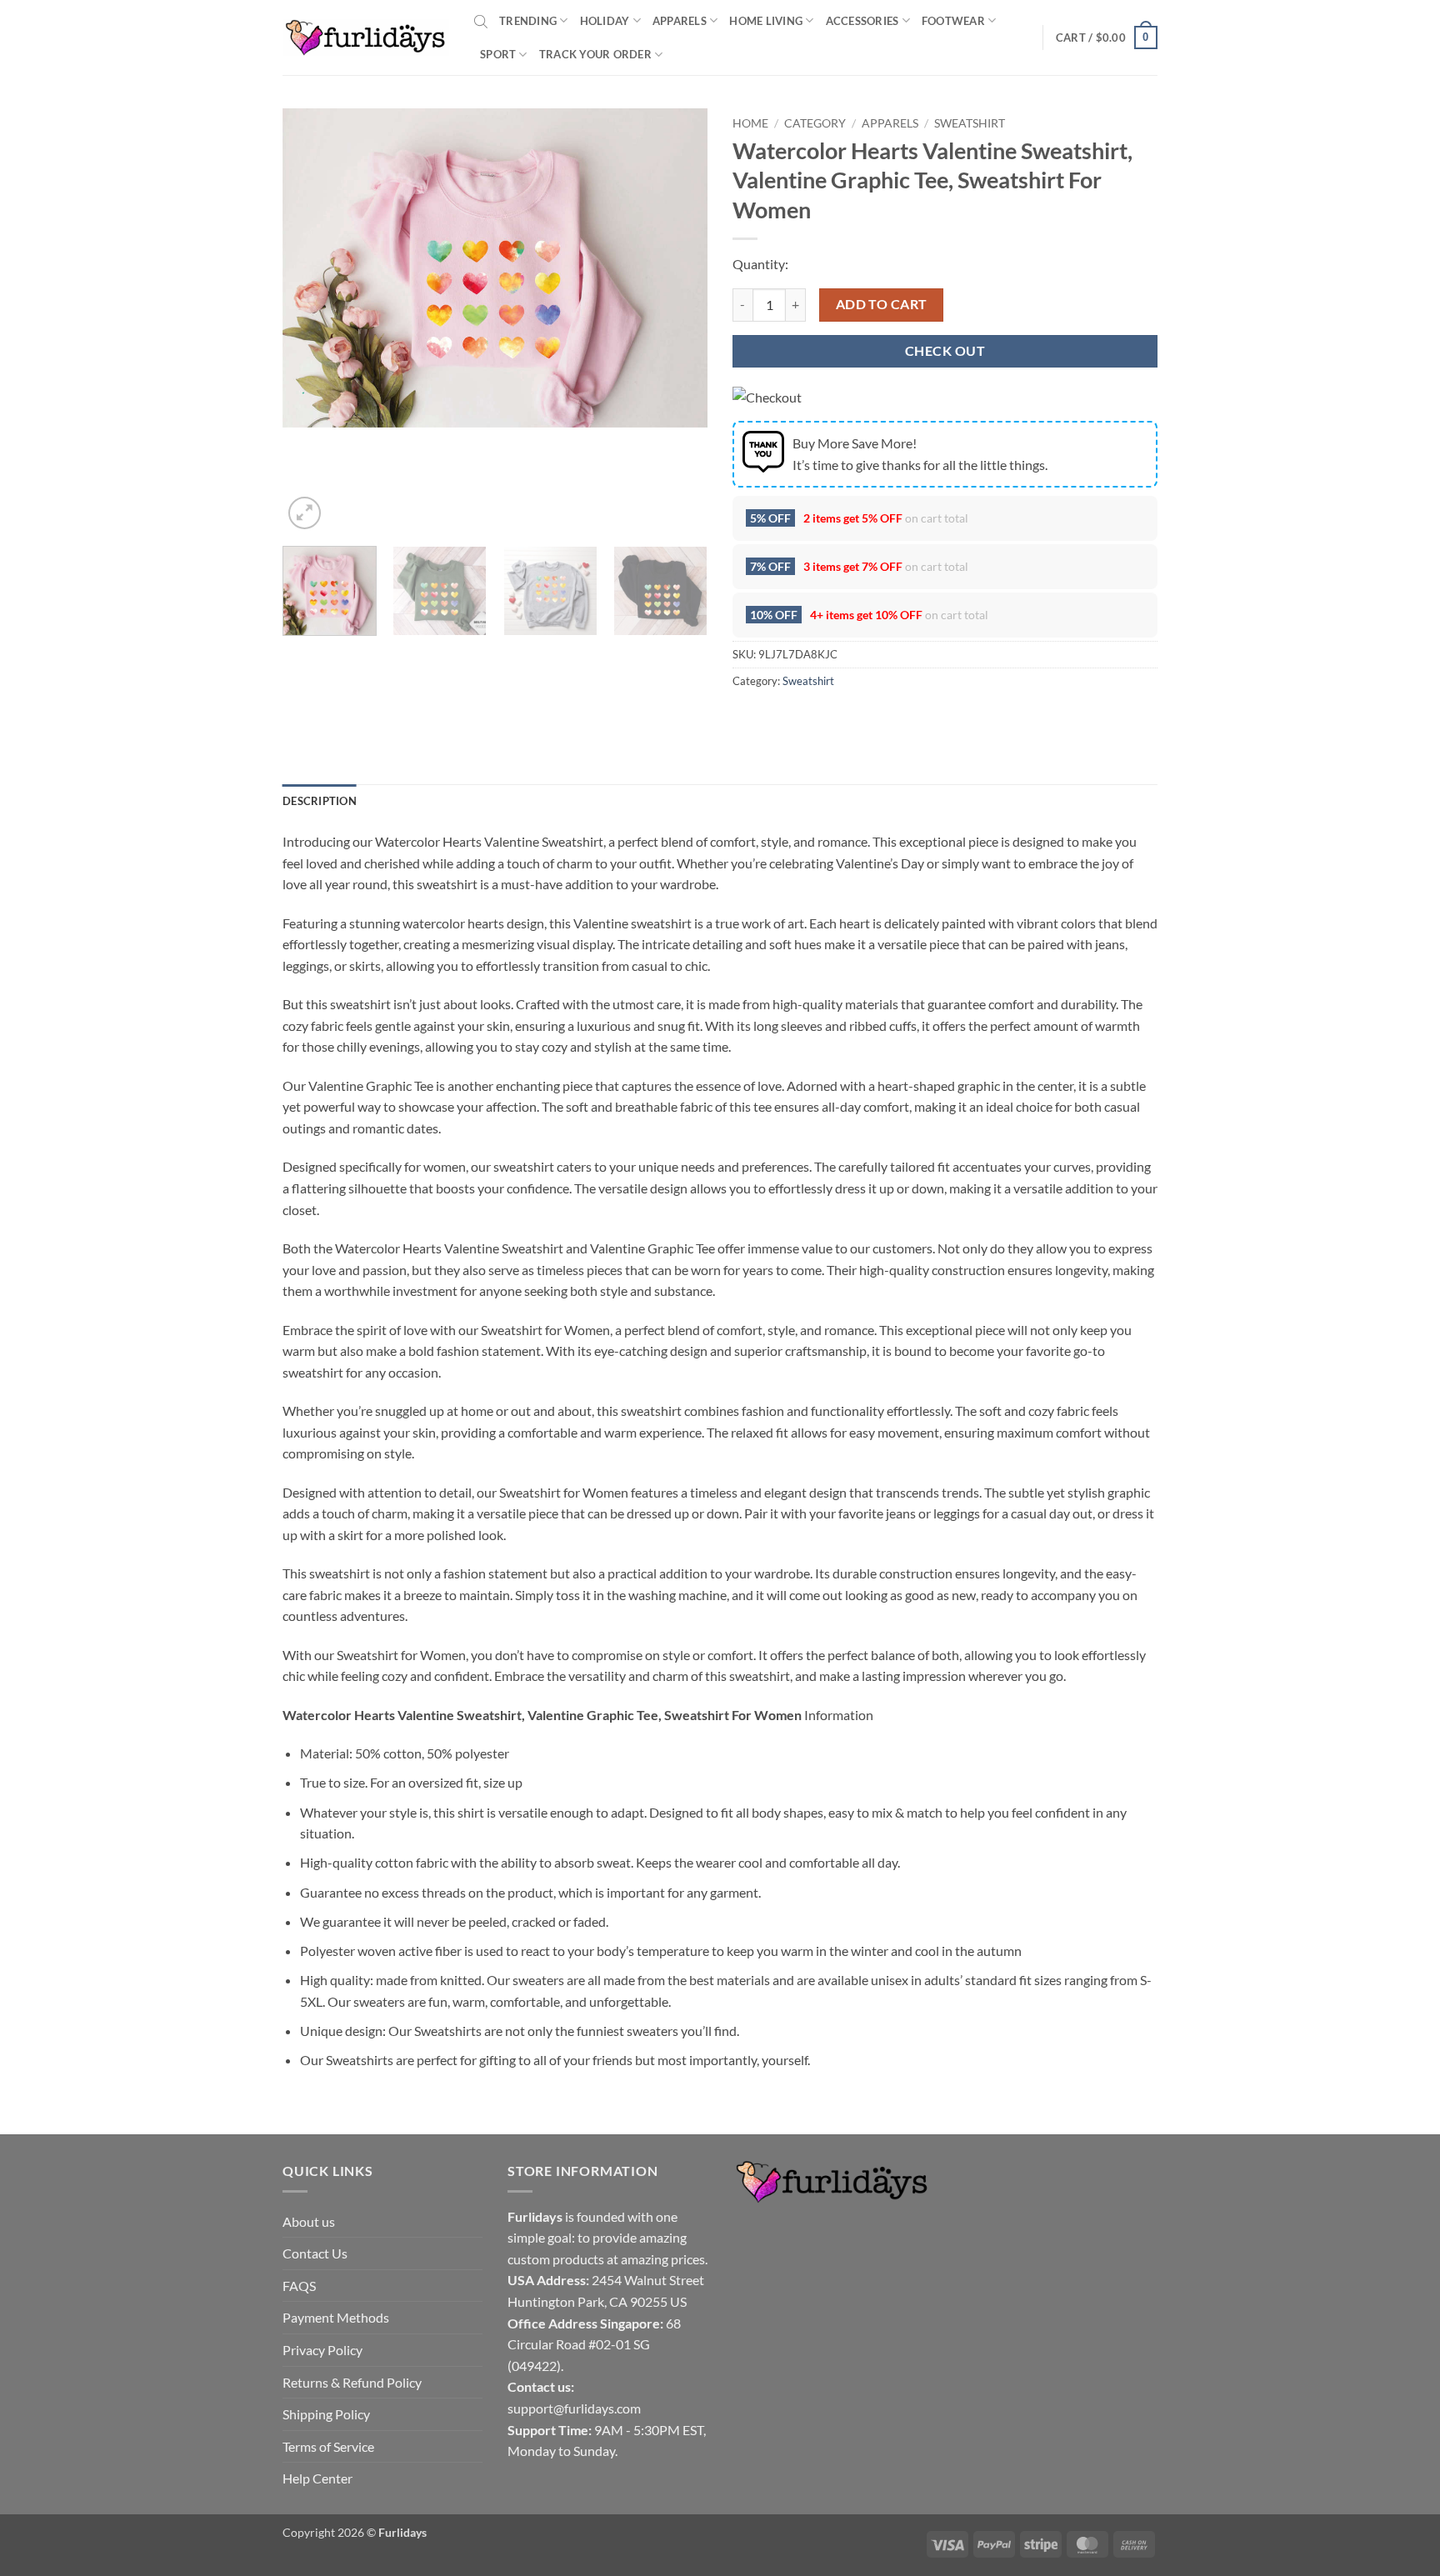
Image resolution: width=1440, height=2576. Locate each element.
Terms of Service (328, 2446)
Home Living (766, 21)
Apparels (680, 21)
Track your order (595, 54)
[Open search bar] (481, 21)
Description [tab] (320, 801)
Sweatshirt (970, 123)
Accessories (862, 21)
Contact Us (315, 2253)
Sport (498, 54)
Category (815, 123)
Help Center (317, 2478)
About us (309, 2221)
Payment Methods (336, 2317)
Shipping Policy (326, 2414)
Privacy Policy (322, 2350)
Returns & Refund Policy (352, 2382)
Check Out (945, 351)
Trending (528, 21)
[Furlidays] (366, 38)
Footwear (953, 21)
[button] (1107, 38)
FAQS (299, 2286)
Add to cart (882, 304)
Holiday (605, 21)
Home (750, 123)
